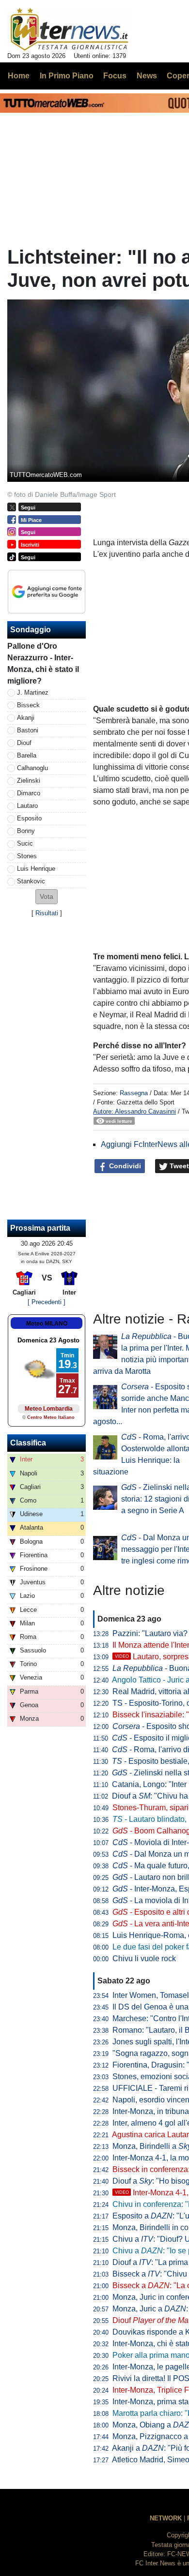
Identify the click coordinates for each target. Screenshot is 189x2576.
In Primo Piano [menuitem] (67, 76)
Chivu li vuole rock (144, 1958)
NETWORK (166, 2518)
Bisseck (28, 705)
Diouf (24, 743)
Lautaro (27, 806)
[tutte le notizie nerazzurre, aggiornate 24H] (70, 30)
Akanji (26, 718)
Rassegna (134, 1093)
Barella (27, 755)
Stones (27, 856)
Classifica (28, 1443)
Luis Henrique (36, 869)
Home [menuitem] (19, 76)
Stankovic (31, 881)
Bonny (26, 831)
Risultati (47, 913)
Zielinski (29, 781)
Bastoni (28, 730)
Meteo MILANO (47, 1324)
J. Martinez (33, 692)
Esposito (29, 818)
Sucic (25, 843)
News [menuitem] (147, 76)
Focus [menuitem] (115, 76)
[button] (47, 897)
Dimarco (29, 793)
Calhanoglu (32, 768)
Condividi (124, 1166)
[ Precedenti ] (47, 1302)
